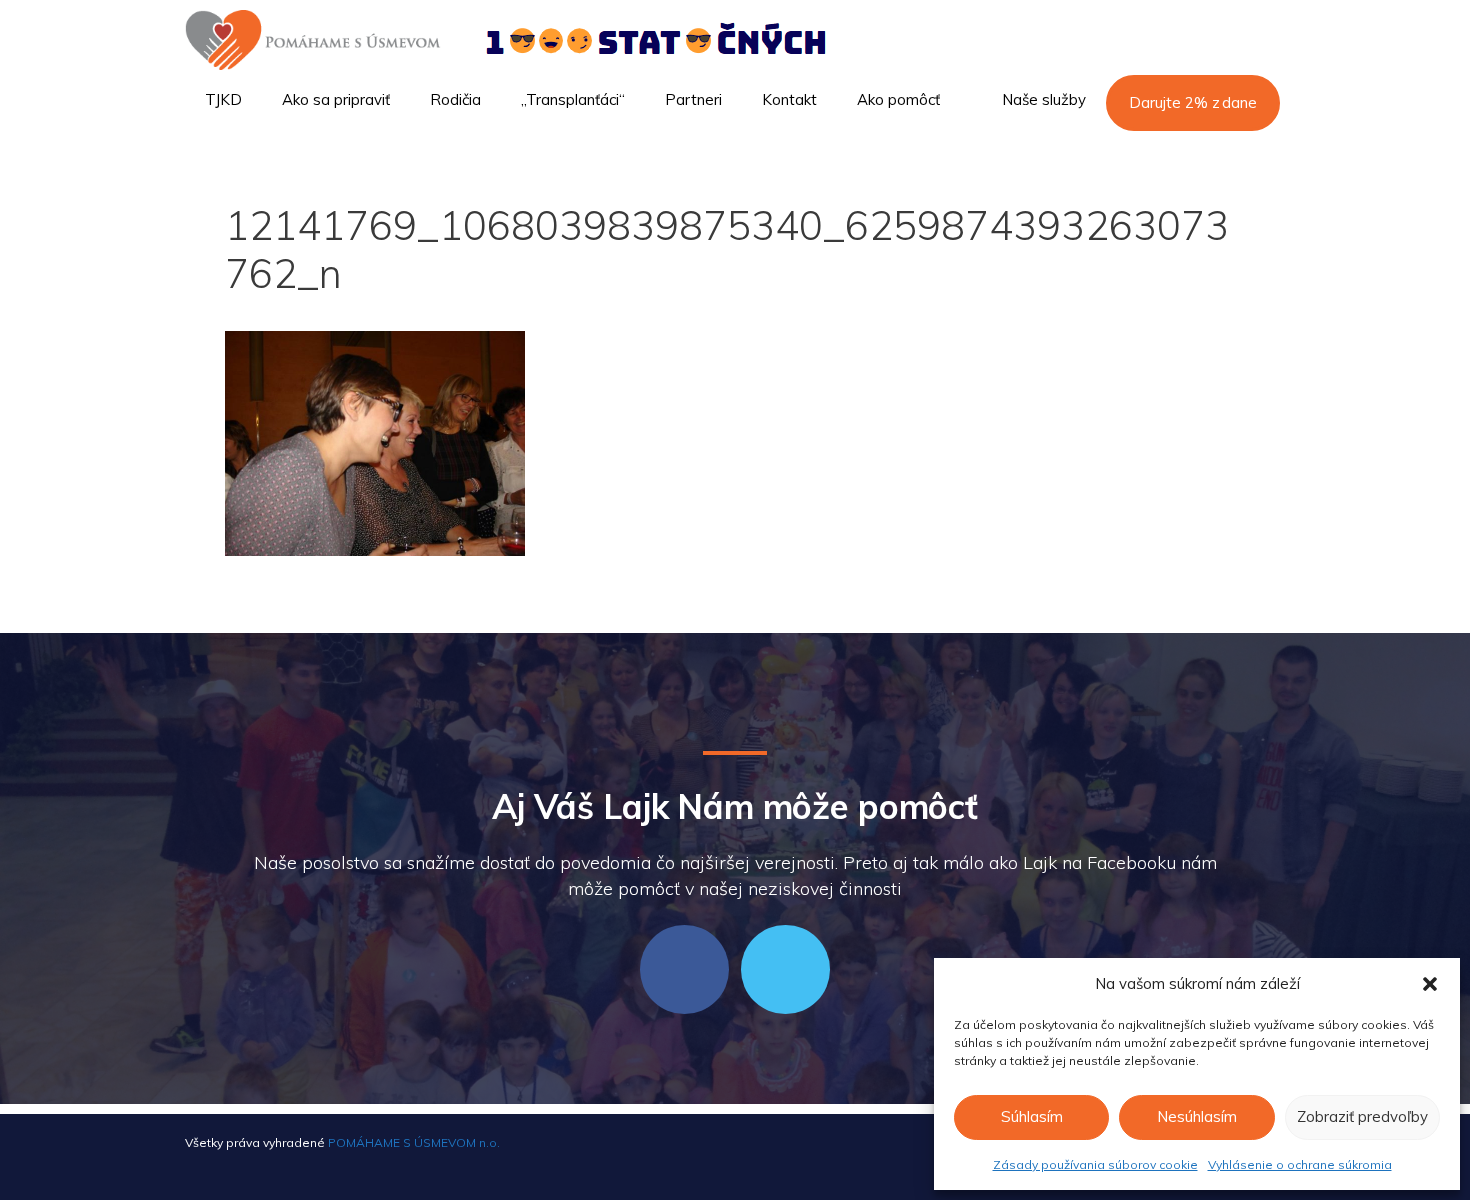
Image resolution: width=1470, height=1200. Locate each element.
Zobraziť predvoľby (1362, 1116)
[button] (1430, 984)
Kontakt (789, 99)
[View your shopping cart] (1259, 156)
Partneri (693, 99)
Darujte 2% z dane (1193, 102)
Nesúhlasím (1197, 1116)
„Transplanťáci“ (573, 99)
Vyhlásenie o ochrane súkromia (1300, 1164)
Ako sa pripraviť (336, 99)
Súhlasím (1032, 1116)
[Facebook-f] (684, 969)
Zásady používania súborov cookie (1095, 1164)
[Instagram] (785, 969)
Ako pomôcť (898, 99)
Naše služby (1044, 99)
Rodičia (455, 99)
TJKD (223, 99)
